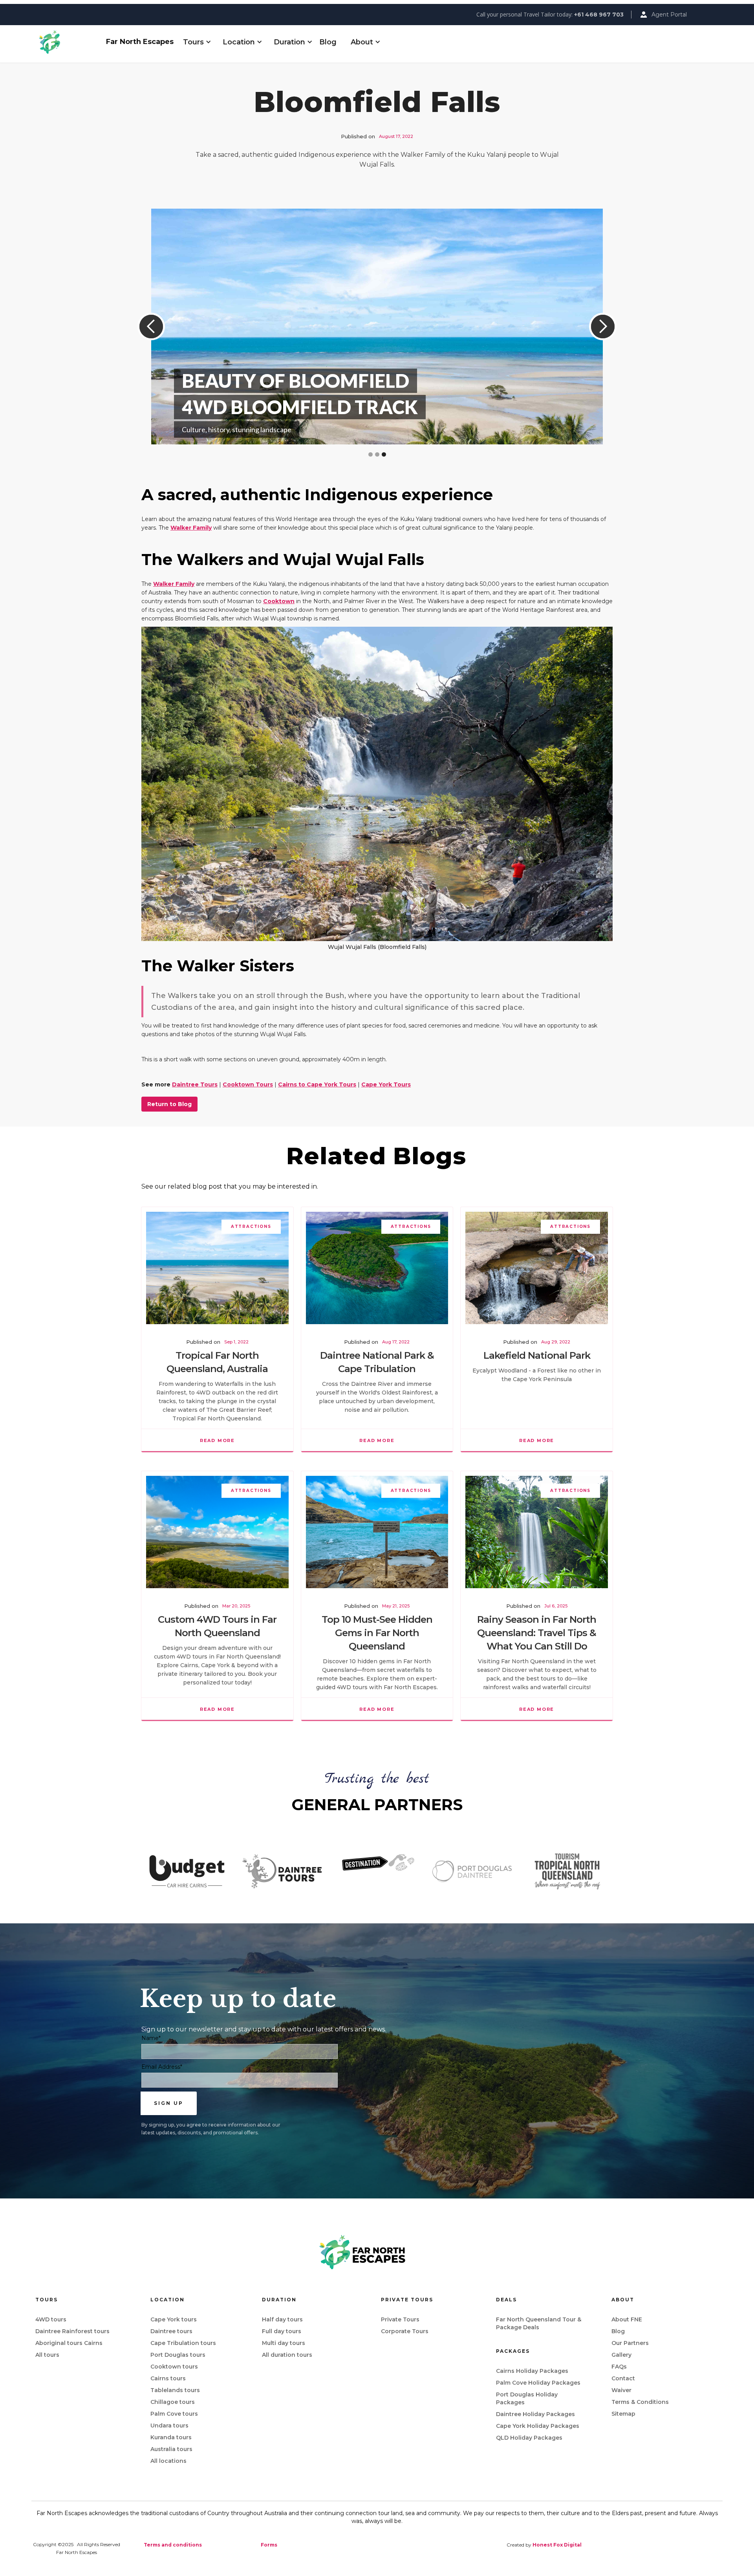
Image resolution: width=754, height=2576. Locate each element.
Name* (151, 2038)
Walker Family (191, 528)
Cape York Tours (386, 1084)
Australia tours (171, 2449)
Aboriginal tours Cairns (69, 2343)
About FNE (627, 2319)
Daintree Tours (195, 1084)
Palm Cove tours (174, 2414)
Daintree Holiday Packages (535, 2414)
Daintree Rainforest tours (72, 2331)
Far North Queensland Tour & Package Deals (539, 2323)
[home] (69, 42)
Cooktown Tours (248, 1084)
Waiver (621, 2390)
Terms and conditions (173, 2545)
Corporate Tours (405, 2331)
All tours (47, 2355)
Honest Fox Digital (557, 2545)
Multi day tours (284, 2343)
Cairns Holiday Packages (532, 2371)
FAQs (619, 2367)
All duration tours (287, 2355)
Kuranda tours (171, 2437)
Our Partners (630, 2343)
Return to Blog (169, 1104)
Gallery (621, 2355)
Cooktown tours (174, 2367)
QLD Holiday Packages (529, 2438)
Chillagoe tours (173, 2402)
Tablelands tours (175, 2390)
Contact (623, 2378)
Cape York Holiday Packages (538, 2426)
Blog (328, 42)
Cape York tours (174, 2319)
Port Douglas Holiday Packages (527, 2398)
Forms (269, 2545)
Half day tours (282, 2319)
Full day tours (282, 2331)
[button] (193, 42)
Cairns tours (168, 2378)
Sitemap (623, 2414)
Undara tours (169, 2426)
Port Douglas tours (178, 2355)
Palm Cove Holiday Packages (538, 2383)
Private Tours (400, 2319)
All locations (168, 2461)
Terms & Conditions (640, 2402)
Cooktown (279, 601)
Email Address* (162, 2067)
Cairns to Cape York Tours (317, 1084)
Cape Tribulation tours (183, 2343)
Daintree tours (171, 2331)
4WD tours (51, 2319)
